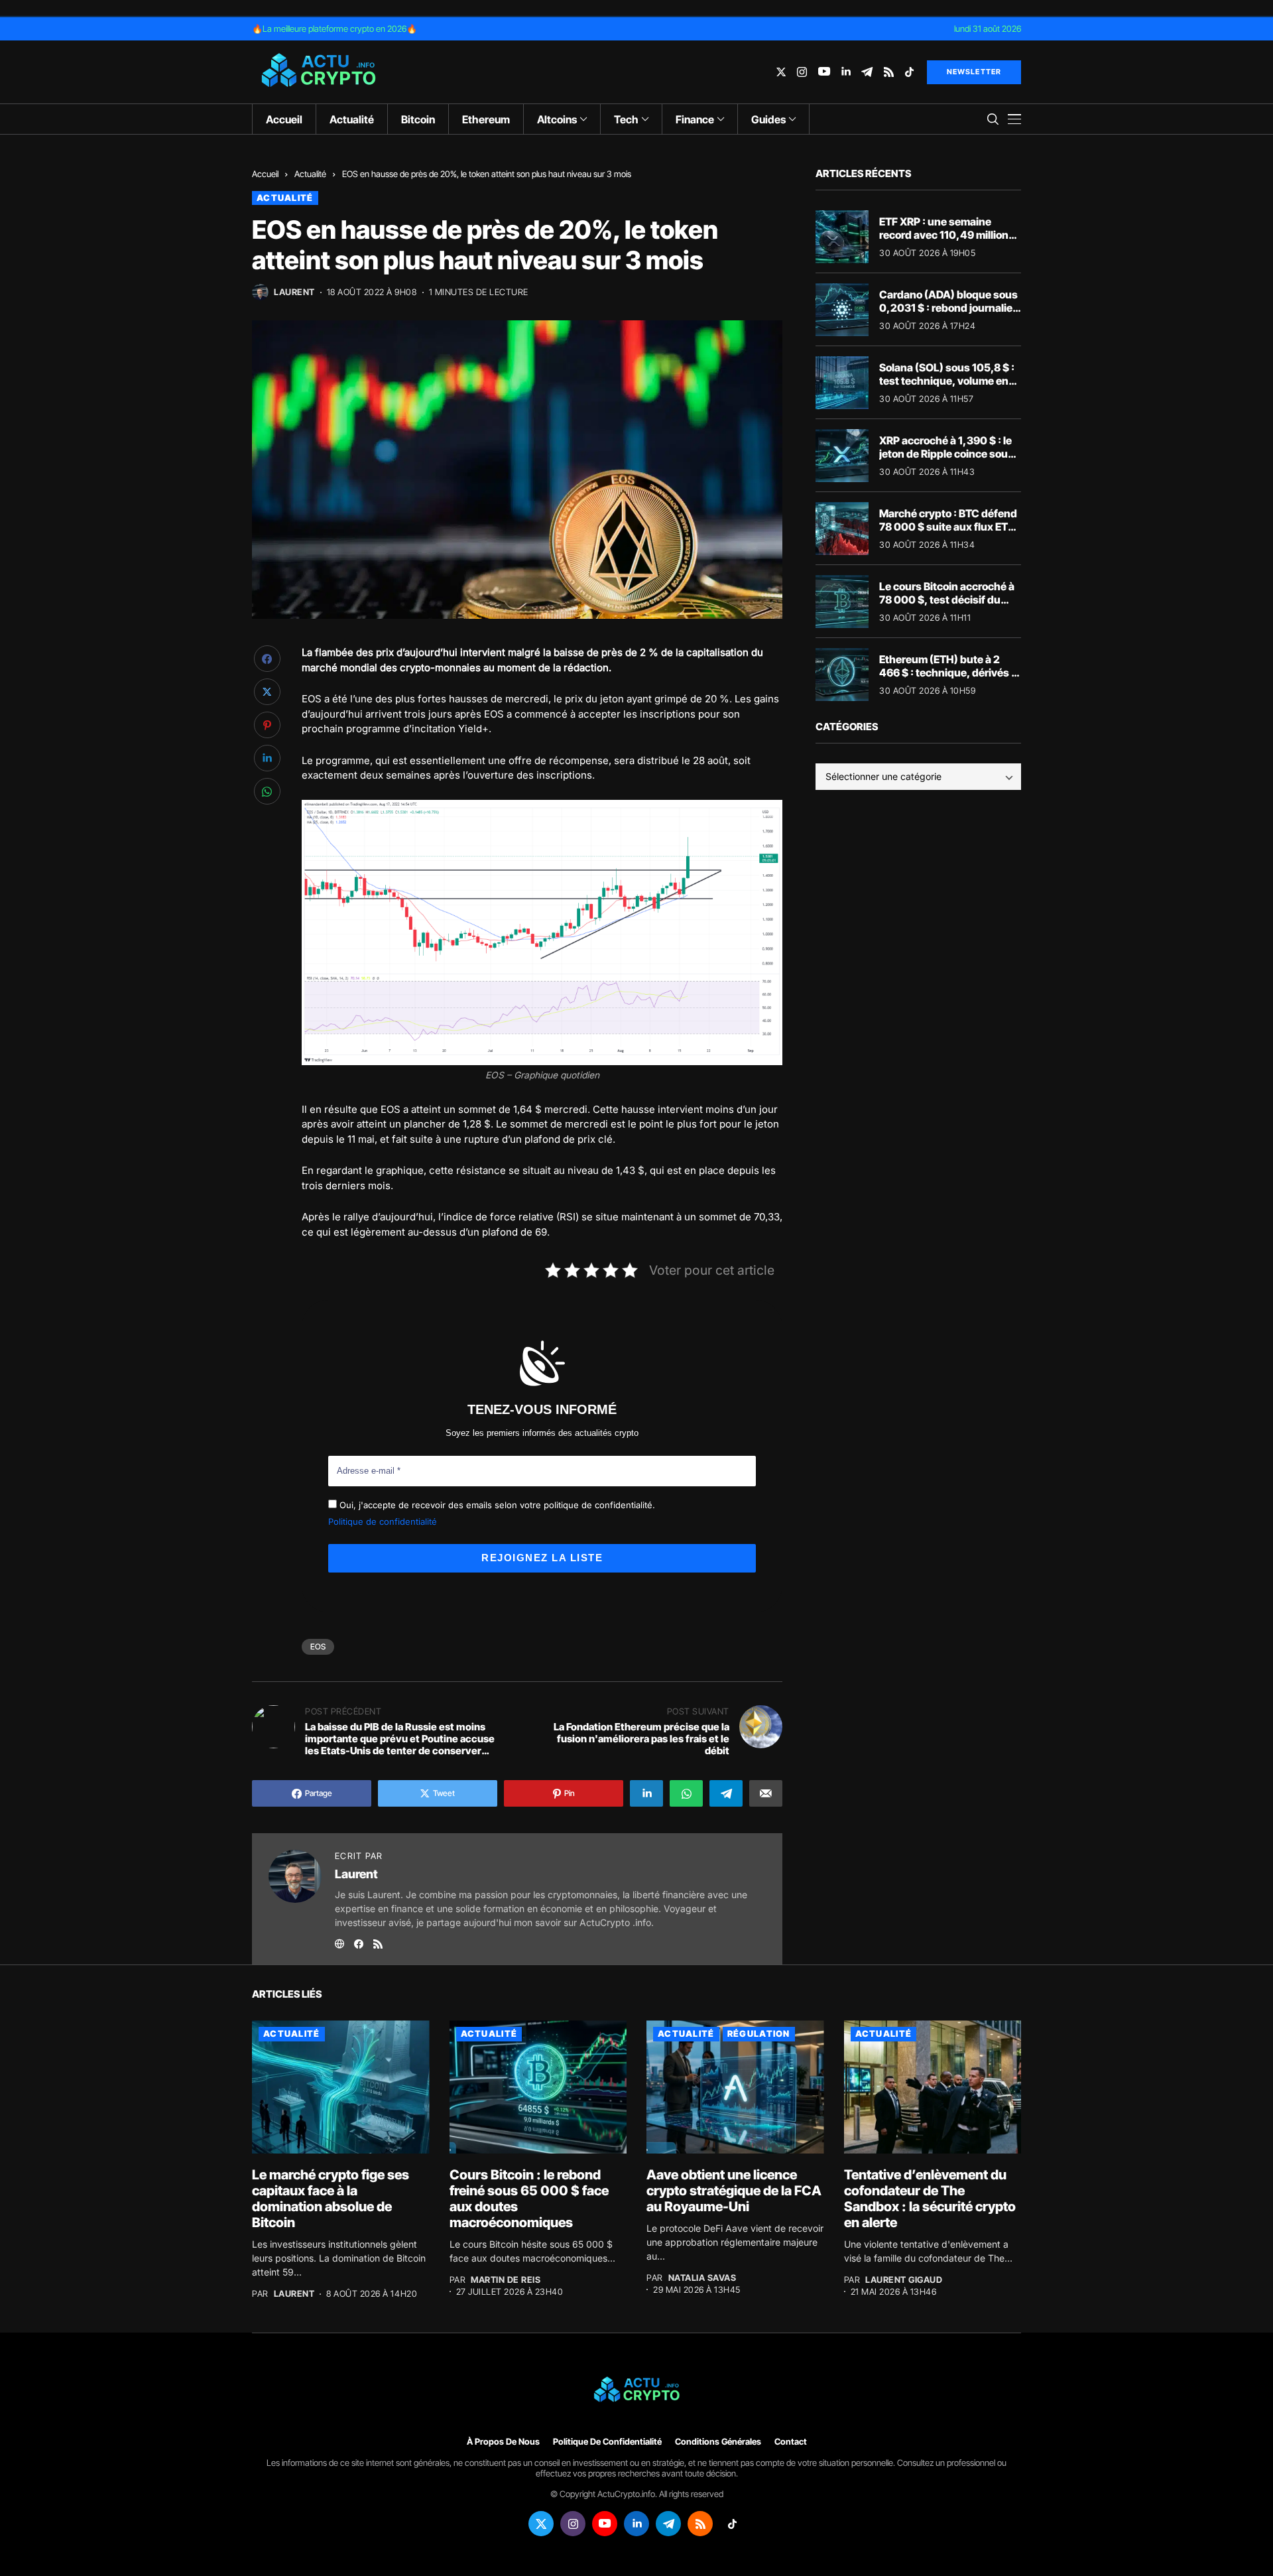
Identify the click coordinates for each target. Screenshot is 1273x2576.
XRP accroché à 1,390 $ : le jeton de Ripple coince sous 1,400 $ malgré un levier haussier (946, 460)
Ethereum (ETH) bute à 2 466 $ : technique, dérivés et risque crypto (950, 672)
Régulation (759, 2033)
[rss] (889, 72)
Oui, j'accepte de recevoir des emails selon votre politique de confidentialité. (496, 1505)
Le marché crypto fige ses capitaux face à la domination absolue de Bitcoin (331, 2199)
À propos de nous (503, 2442)
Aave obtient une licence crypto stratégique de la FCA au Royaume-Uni (734, 2191)
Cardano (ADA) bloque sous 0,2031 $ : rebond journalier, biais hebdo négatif (949, 307)
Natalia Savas (702, 2278)
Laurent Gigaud (904, 2280)
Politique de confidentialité (383, 1521)
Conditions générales (718, 2442)
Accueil (265, 174)
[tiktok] (909, 72)
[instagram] (802, 72)
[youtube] (824, 72)
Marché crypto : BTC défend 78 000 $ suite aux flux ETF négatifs (948, 526)
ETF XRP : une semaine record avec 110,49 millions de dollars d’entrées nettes (947, 234)
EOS (318, 1646)
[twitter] (781, 72)
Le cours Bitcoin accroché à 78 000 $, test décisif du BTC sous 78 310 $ (947, 599)
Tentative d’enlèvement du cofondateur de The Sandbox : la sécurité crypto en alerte (930, 2199)
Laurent (294, 292)
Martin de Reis (506, 2280)
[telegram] (867, 72)
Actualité (310, 174)
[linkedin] (846, 72)
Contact (791, 2442)
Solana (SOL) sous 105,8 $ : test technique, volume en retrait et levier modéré (947, 380)
